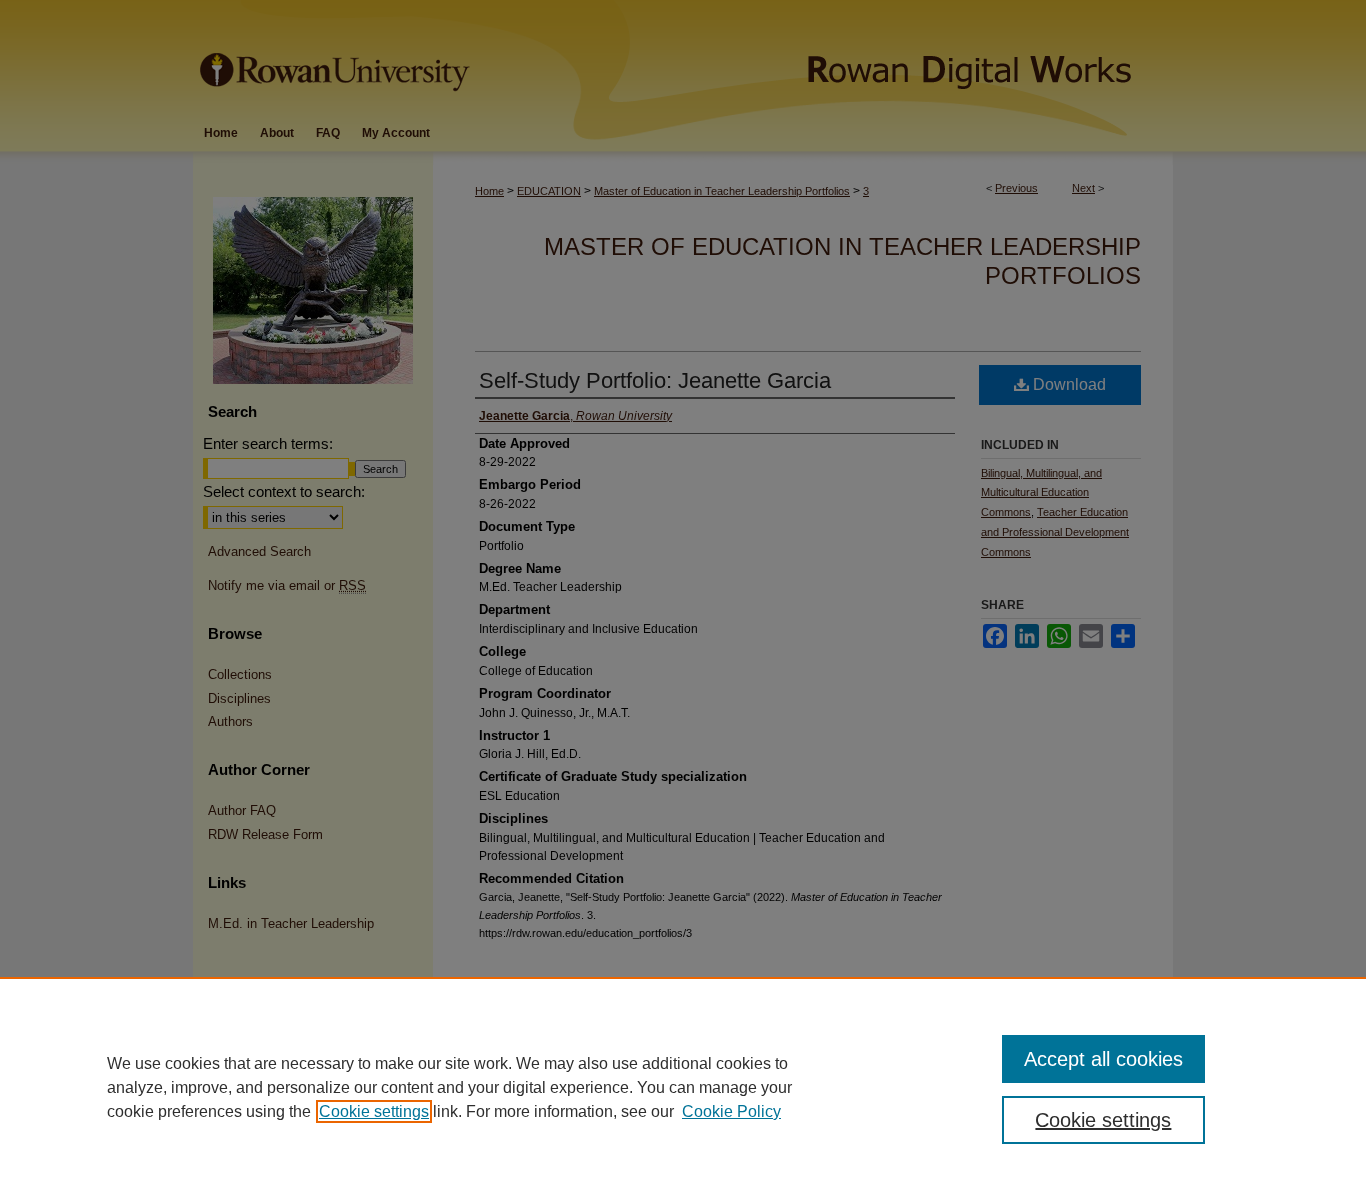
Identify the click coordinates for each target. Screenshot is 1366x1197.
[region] (683, 1087)
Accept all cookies (1103, 1059)
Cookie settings (374, 1111)
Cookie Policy (731, 1111)
